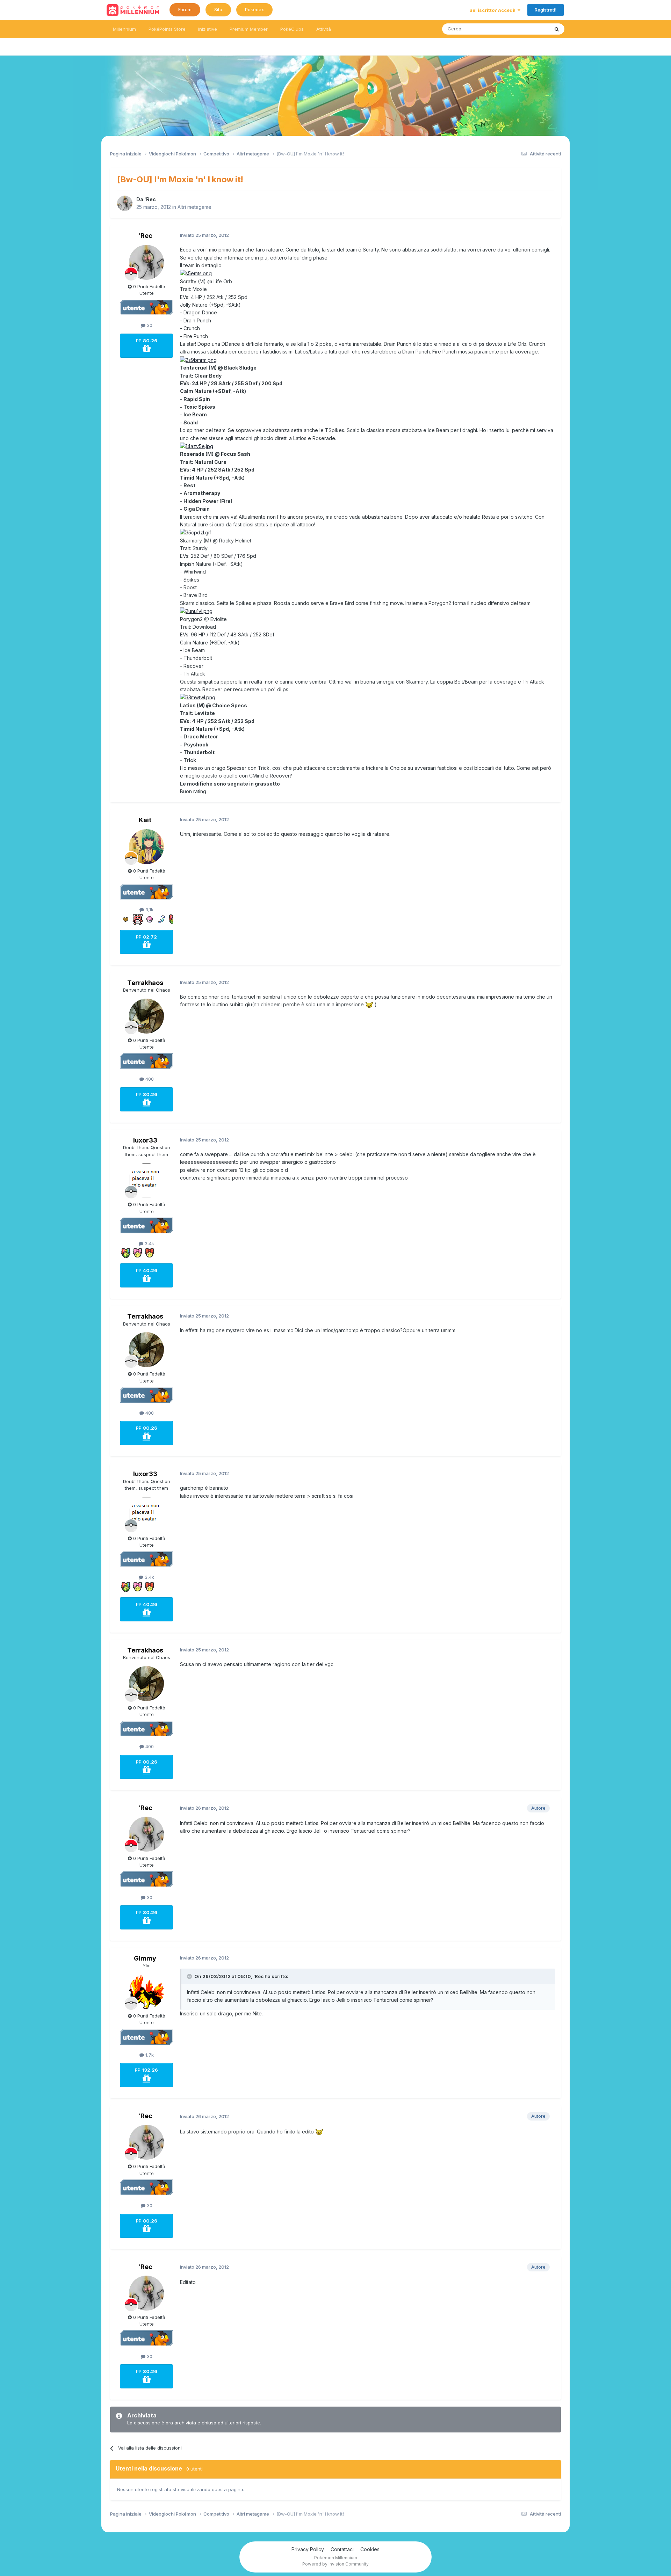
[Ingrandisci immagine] (196, 273)
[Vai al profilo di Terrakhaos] (146, 1016)
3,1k (149, 910)
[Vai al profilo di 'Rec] (125, 203)
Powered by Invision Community (335, 2564)
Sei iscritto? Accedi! (493, 10)
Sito (218, 9)
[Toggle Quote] (190, 1976)
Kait (145, 820)
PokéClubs (292, 29)
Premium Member (249, 29)
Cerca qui (530, 29)
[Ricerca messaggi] (557, 29)
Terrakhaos (145, 983)
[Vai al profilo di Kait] (146, 847)
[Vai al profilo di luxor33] (146, 1180)
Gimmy (145, 1958)
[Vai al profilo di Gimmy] (146, 1992)
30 (149, 325)
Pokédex (254, 9)
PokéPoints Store (167, 29)
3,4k (149, 1243)
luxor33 (145, 1140)
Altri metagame (194, 207)
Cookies (370, 2549)
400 (149, 1079)
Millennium (124, 29)
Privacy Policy (308, 2549)
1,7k (149, 2055)
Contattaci (342, 2549)
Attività (324, 29)
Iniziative (208, 29)
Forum (185, 9)
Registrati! (546, 10)
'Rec (150, 199)
